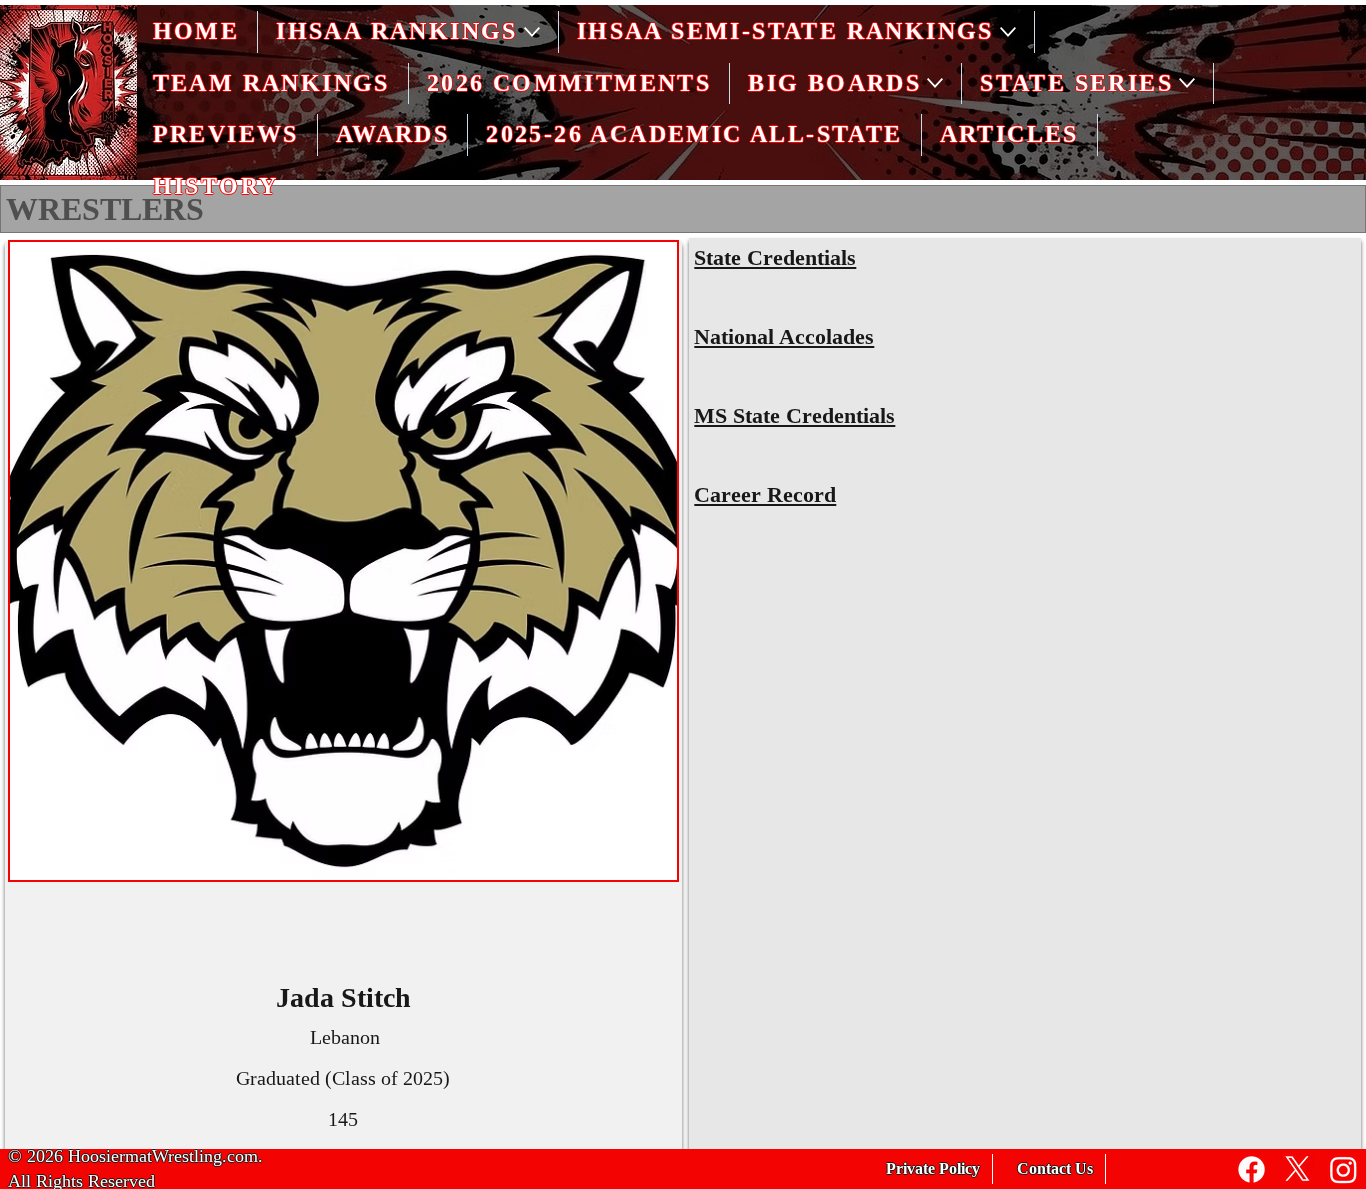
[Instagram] (1343, 1169)
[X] (1297, 1169)
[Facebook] (1251, 1169)
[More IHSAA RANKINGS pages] (532, 32)
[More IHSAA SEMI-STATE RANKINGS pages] (1008, 32)
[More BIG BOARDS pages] (935, 83)
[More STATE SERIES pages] (1187, 83)
